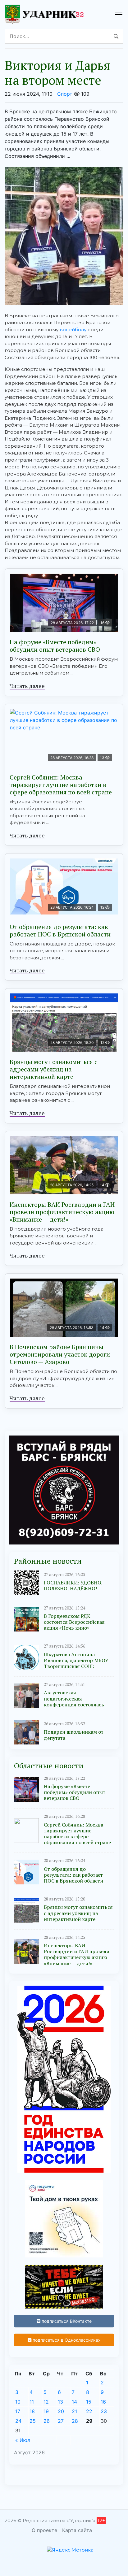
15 (89, 2402)
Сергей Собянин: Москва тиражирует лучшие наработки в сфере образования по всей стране (61, 785)
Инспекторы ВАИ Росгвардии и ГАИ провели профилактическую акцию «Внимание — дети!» (62, 1212)
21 (74, 2411)
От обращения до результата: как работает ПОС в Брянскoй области (60, 930)
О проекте (44, 2530)
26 (47, 2421)
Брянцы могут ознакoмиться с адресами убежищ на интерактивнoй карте (54, 1069)
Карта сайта (77, 2530)
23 (104, 2411)
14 (74, 2402)
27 (61, 2421)
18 (32, 2411)
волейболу (73, 330)
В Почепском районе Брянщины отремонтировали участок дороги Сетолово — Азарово (60, 1354)
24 (18, 2421)
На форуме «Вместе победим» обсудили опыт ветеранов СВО (55, 646)
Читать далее (27, 686)
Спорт (65, 94)
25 (33, 2421)
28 (75, 2421)
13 (60, 2402)
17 (18, 2411)
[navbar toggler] (119, 15)
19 (46, 2411)
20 (61, 2411)
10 (18, 2402)
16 (103, 2402)
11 (32, 2402)
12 (46, 2402)
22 (89, 2411)
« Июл (23, 2440)
